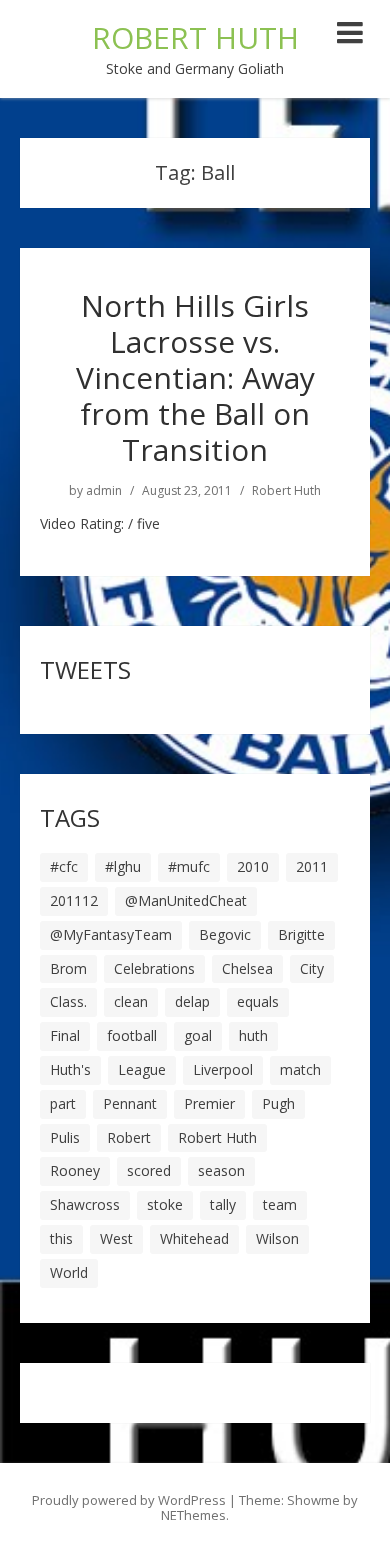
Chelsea (247, 968)
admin (104, 491)
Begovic (225, 934)
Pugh (278, 1103)
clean (131, 1001)
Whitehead (194, 1238)
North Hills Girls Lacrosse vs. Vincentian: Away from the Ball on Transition (195, 377)
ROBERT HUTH (195, 37)
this (61, 1238)
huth (253, 1035)
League (142, 1069)
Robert (129, 1137)
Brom (68, 968)
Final (65, 1035)
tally (223, 1204)
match (300, 1069)
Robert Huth (286, 491)
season (221, 1170)
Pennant (130, 1103)
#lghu (123, 866)
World (69, 1272)
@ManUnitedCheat (186, 900)
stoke (165, 1204)
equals (258, 1001)
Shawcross (85, 1204)
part (63, 1103)
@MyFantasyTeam (111, 934)
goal (198, 1035)
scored (149, 1170)
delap (192, 1001)
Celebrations (154, 968)
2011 (312, 866)
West (116, 1238)
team (280, 1204)
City (312, 968)
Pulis (65, 1137)
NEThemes (193, 1515)
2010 (253, 866)
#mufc (189, 866)
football (132, 1035)
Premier (209, 1103)
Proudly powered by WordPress (129, 1500)
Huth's (70, 1069)
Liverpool (223, 1069)
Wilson (277, 1238)
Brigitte (301, 934)
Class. (68, 1001)
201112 (74, 900)
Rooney (75, 1170)
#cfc (64, 866)
